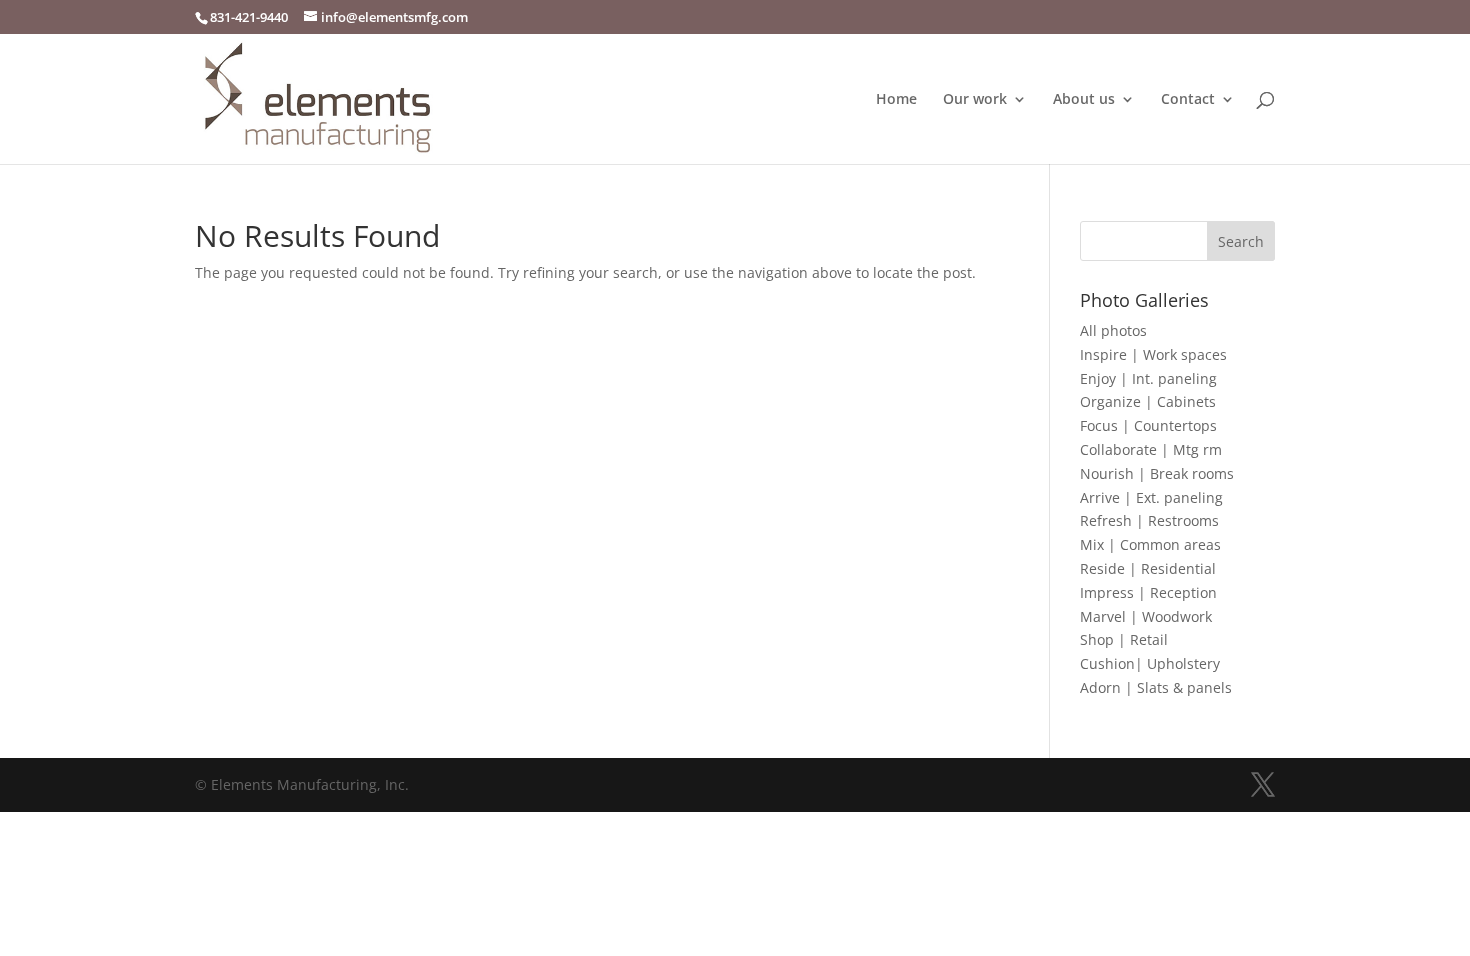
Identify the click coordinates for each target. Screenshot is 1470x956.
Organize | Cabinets (1148, 401)
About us (1084, 100)
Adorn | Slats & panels (1156, 687)
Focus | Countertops (1148, 425)
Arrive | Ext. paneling (1151, 497)
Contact (1188, 100)
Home (896, 100)
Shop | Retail (1124, 639)
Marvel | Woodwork (1146, 616)
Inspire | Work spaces (1153, 354)
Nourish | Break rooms (1157, 473)
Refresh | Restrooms (1149, 520)
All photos (1113, 330)
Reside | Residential (1148, 568)
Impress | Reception (1148, 592)
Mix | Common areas (1150, 544)
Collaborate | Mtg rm (1151, 449)
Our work (975, 100)
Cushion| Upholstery (1150, 663)
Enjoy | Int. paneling (1148, 378)
